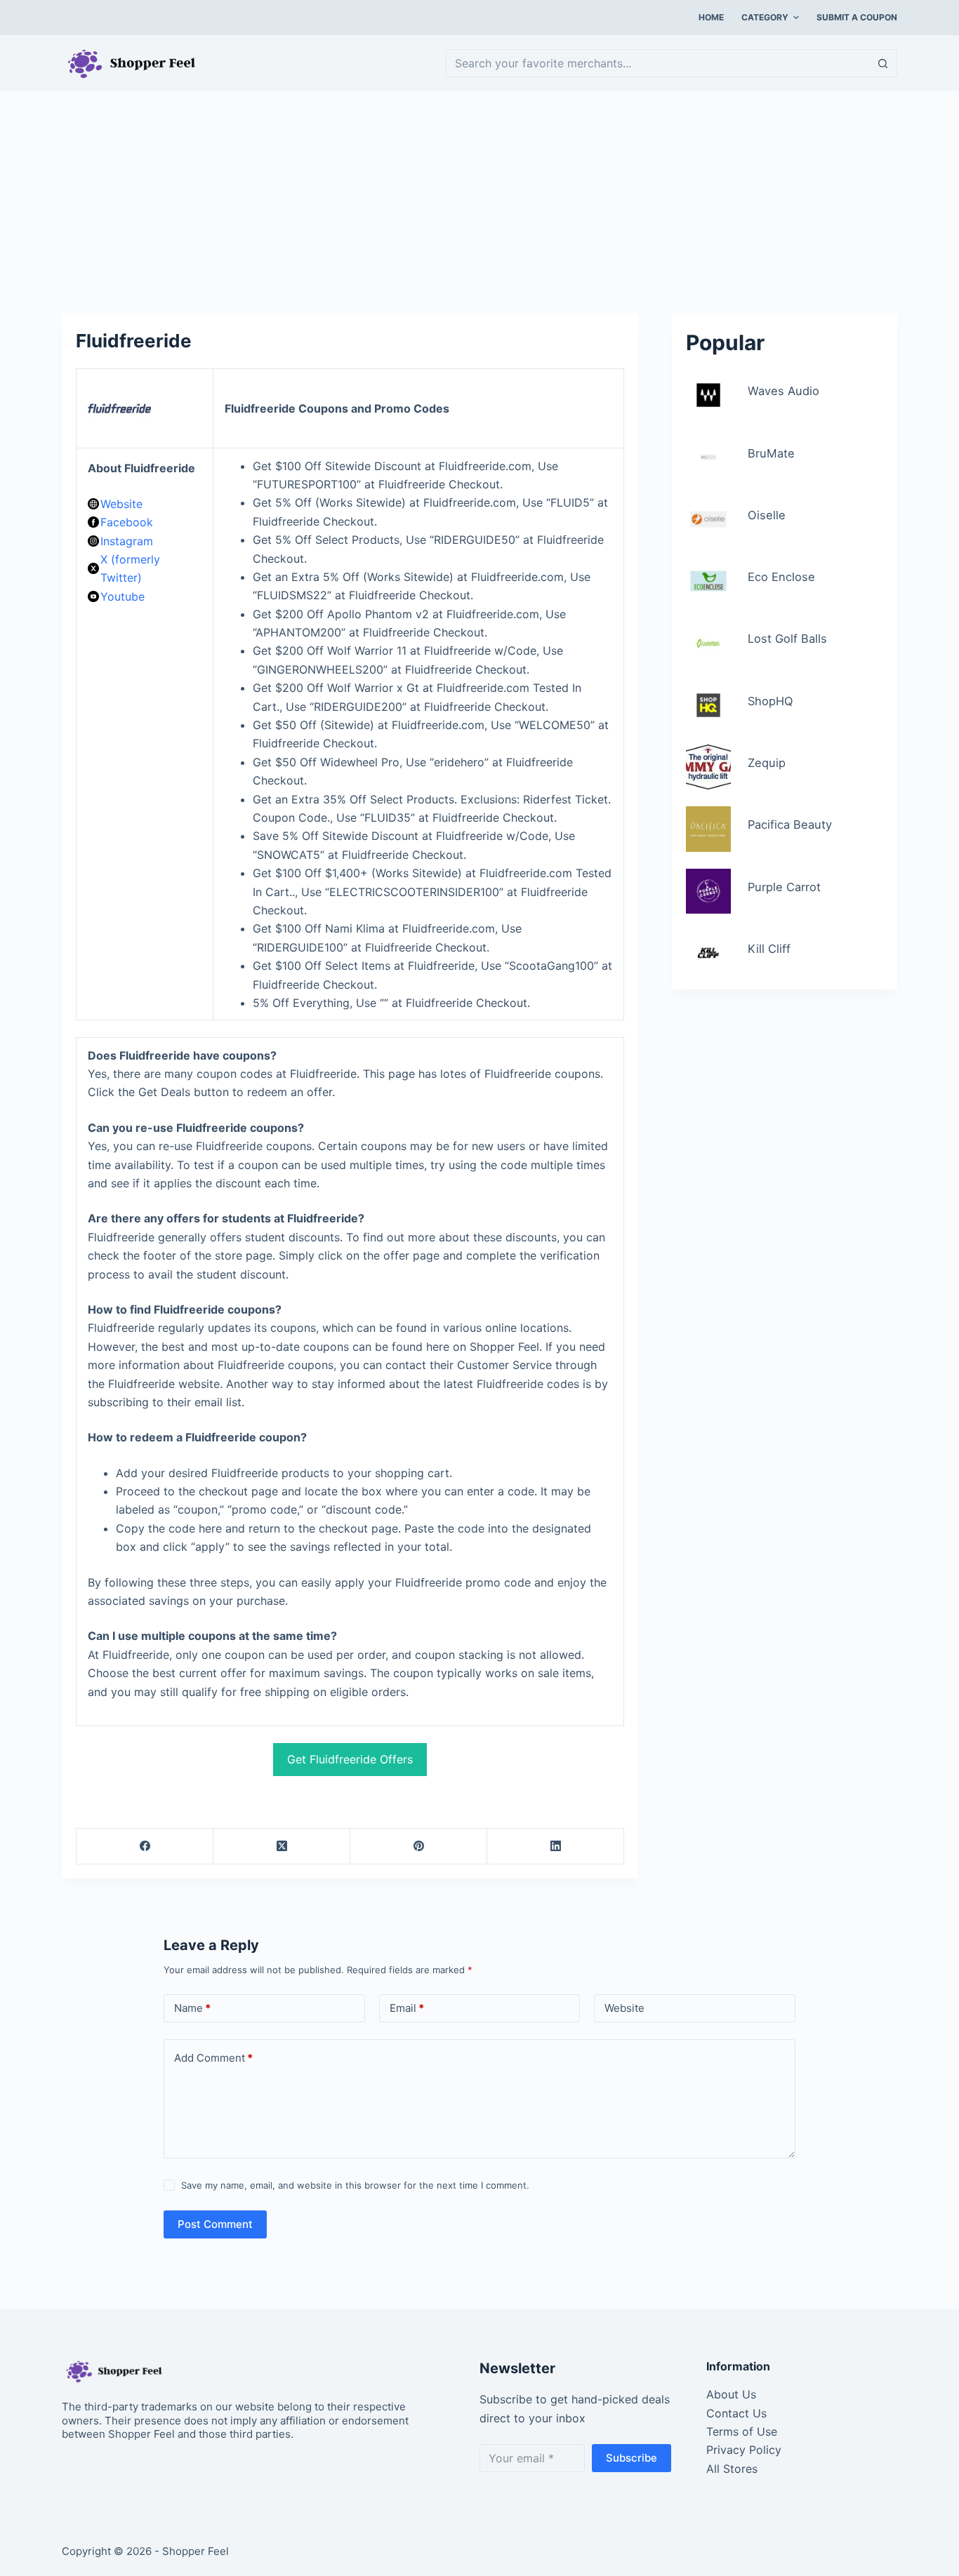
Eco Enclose (781, 577)
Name (192, 2008)
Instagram (127, 541)
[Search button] (883, 63)
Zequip (767, 763)
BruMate (771, 453)
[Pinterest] (419, 1847)
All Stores (732, 2469)
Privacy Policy (744, 2450)
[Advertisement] (479, 195)
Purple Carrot (784, 887)
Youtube (123, 596)
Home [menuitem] (711, 17)
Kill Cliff (769, 949)
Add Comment (213, 2058)
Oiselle (767, 515)
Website (121, 504)
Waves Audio (783, 391)
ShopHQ (770, 701)
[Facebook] (145, 1847)
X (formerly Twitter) (130, 568)
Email (407, 2008)
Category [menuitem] (765, 17)
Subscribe (631, 2458)
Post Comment (215, 2224)
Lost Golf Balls (787, 639)
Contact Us (736, 2413)
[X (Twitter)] (282, 1847)
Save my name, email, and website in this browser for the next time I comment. (355, 2185)
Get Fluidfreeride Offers (350, 1759)
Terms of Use (742, 2431)
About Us (731, 2394)
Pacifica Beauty (790, 825)
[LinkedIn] (556, 1847)
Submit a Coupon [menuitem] (857, 17)
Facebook (127, 522)
